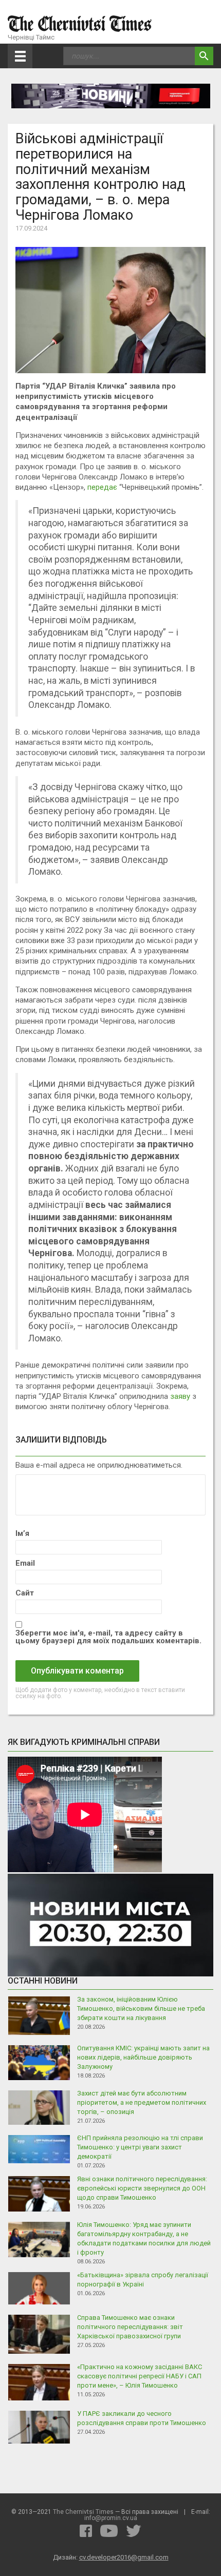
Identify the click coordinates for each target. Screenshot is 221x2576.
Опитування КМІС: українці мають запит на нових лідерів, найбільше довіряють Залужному (143, 2057)
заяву (180, 1396)
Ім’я (22, 1534)
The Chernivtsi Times (83, 2512)
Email (25, 1563)
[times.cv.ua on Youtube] (109, 2531)
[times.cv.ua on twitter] (134, 2531)
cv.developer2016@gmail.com (124, 2557)
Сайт (25, 1593)
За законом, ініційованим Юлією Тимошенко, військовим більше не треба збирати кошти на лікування (141, 2008)
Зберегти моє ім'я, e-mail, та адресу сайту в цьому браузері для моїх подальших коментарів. (108, 1637)
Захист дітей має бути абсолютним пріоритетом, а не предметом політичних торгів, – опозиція (142, 2102)
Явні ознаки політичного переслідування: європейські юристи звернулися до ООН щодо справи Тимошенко (142, 2188)
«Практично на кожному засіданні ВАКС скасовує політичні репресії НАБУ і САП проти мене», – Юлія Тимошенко (140, 2376)
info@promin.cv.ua (111, 2518)
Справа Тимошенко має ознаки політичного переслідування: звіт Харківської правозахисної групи (130, 2327)
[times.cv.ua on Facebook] (86, 2531)
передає (102, 487)
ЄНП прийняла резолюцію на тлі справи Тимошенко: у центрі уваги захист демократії (140, 2147)
